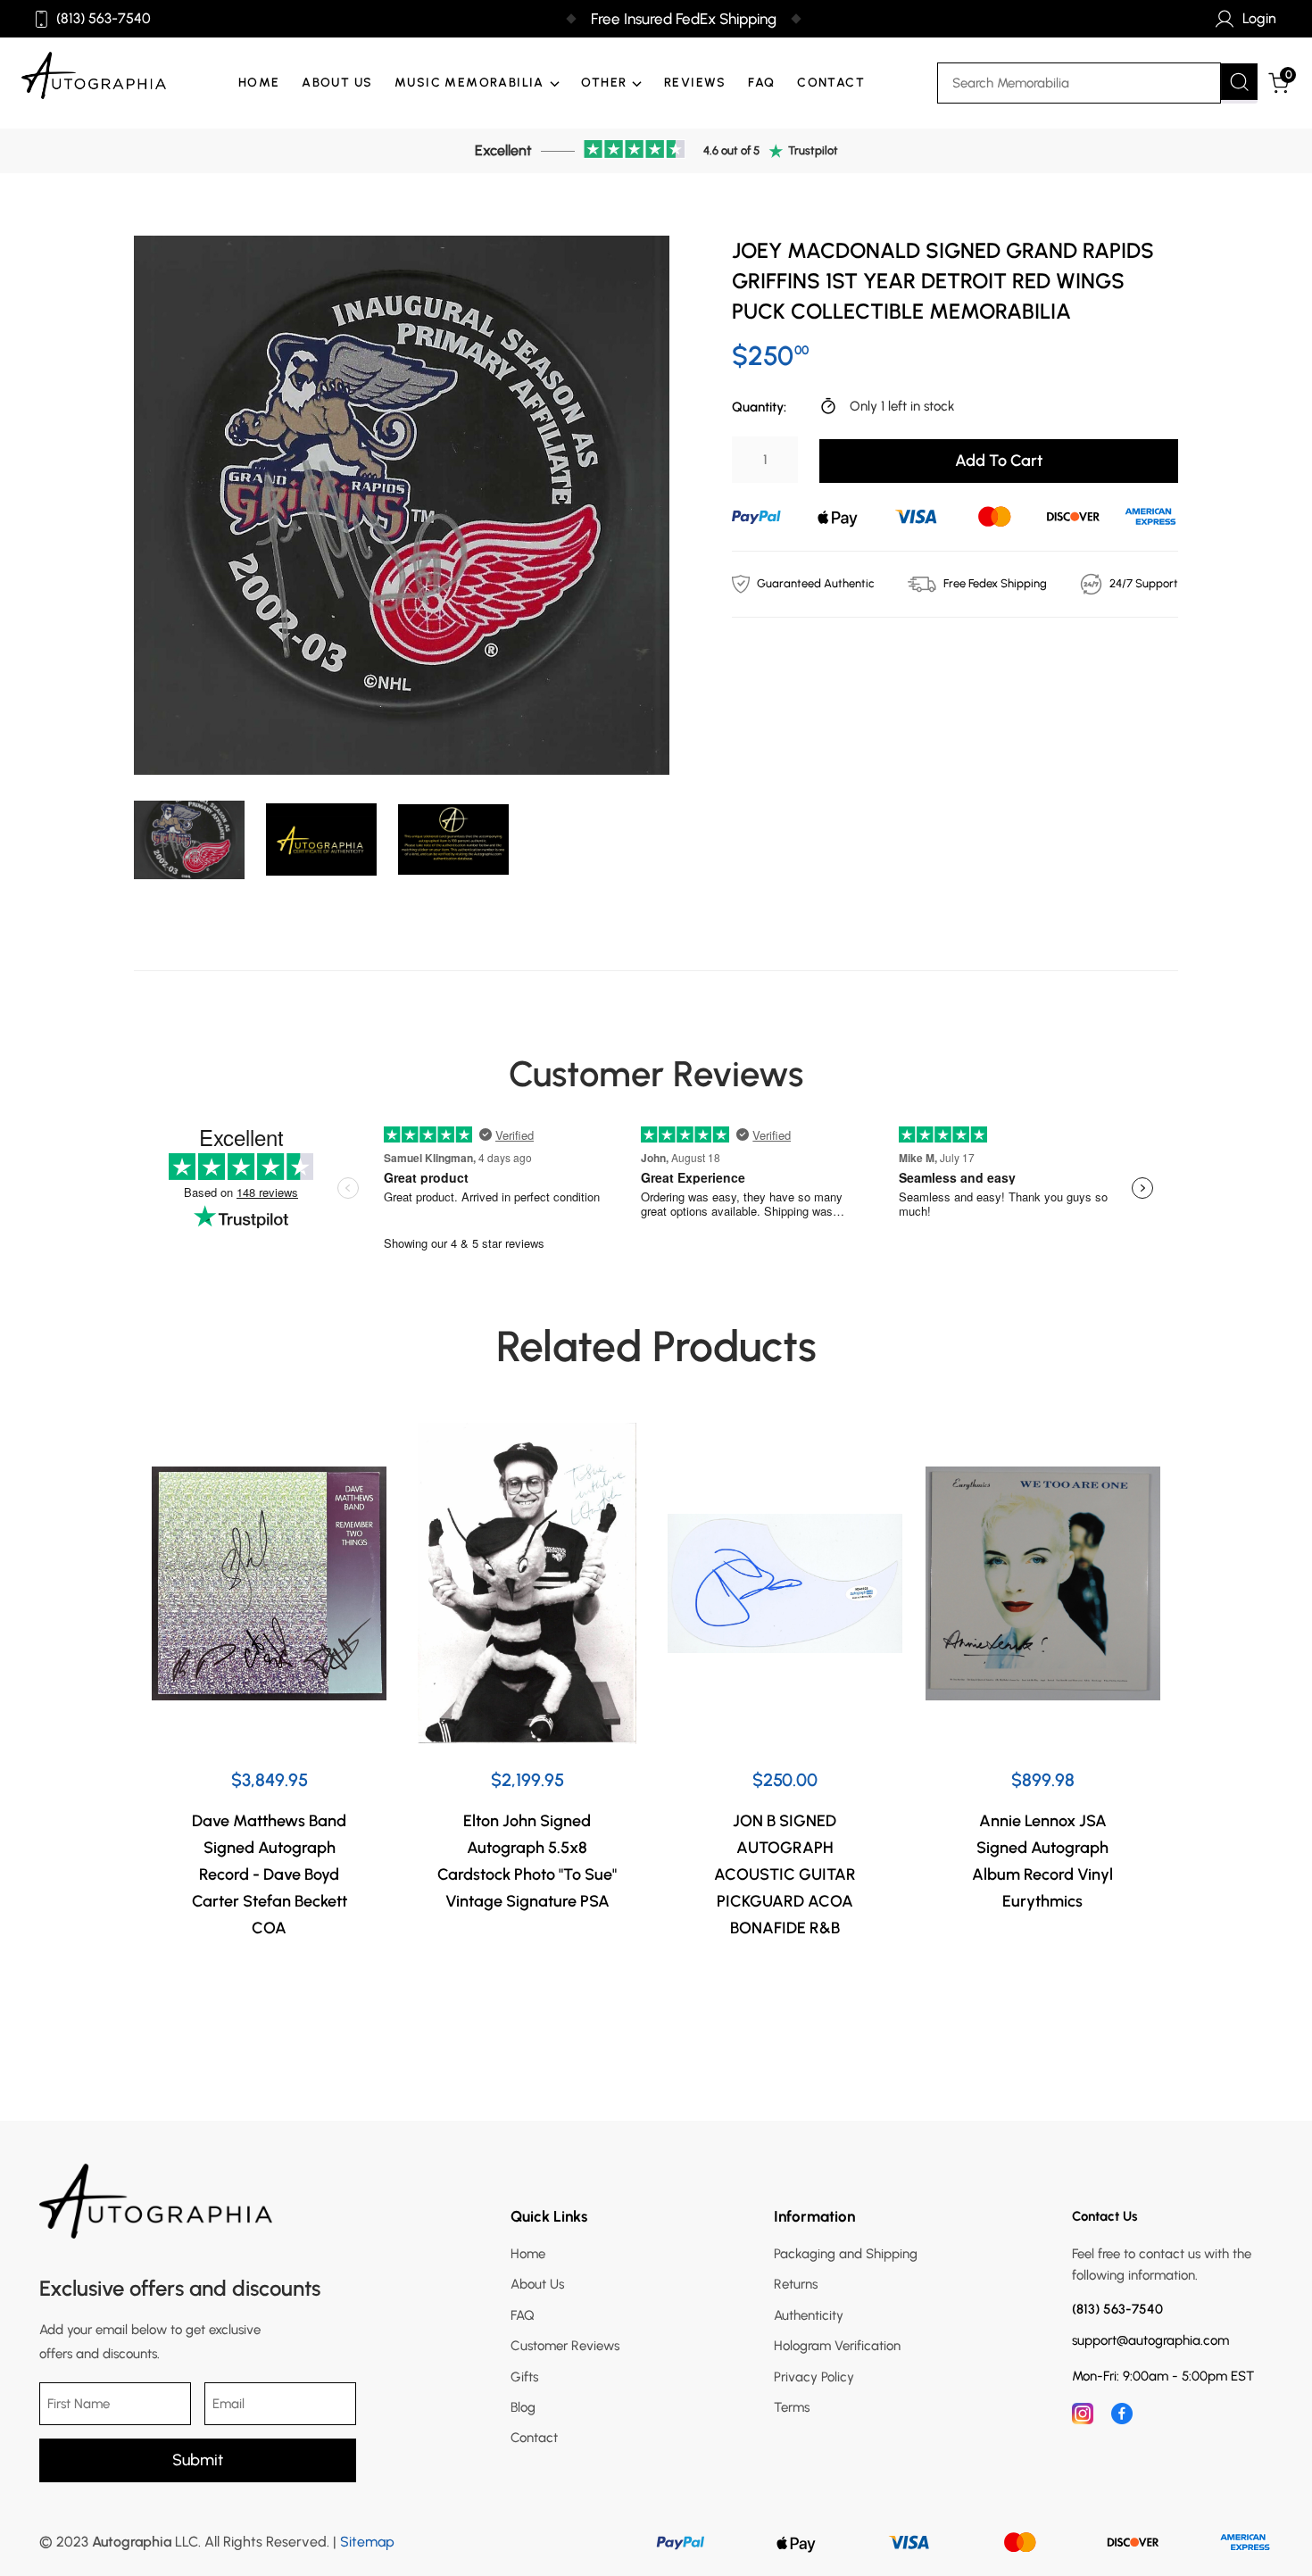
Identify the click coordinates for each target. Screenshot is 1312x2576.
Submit (198, 2460)
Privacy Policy (814, 2377)
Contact (831, 83)
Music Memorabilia (469, 83)
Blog (523, 2407)
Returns (796, 2284)
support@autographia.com (1150, 2341)
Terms (792, 2407)
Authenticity (809, 2315)
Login (1259, 18)
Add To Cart (999, 461)
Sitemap (367, 2542)
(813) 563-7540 (104, 19)
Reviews (695, 83)
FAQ (761, 83)
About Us (337, 83)
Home (259, 83)
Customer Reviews (565, 2346)
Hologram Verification (837, 2346)
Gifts (524, 2377)
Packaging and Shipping (846, 2254)
